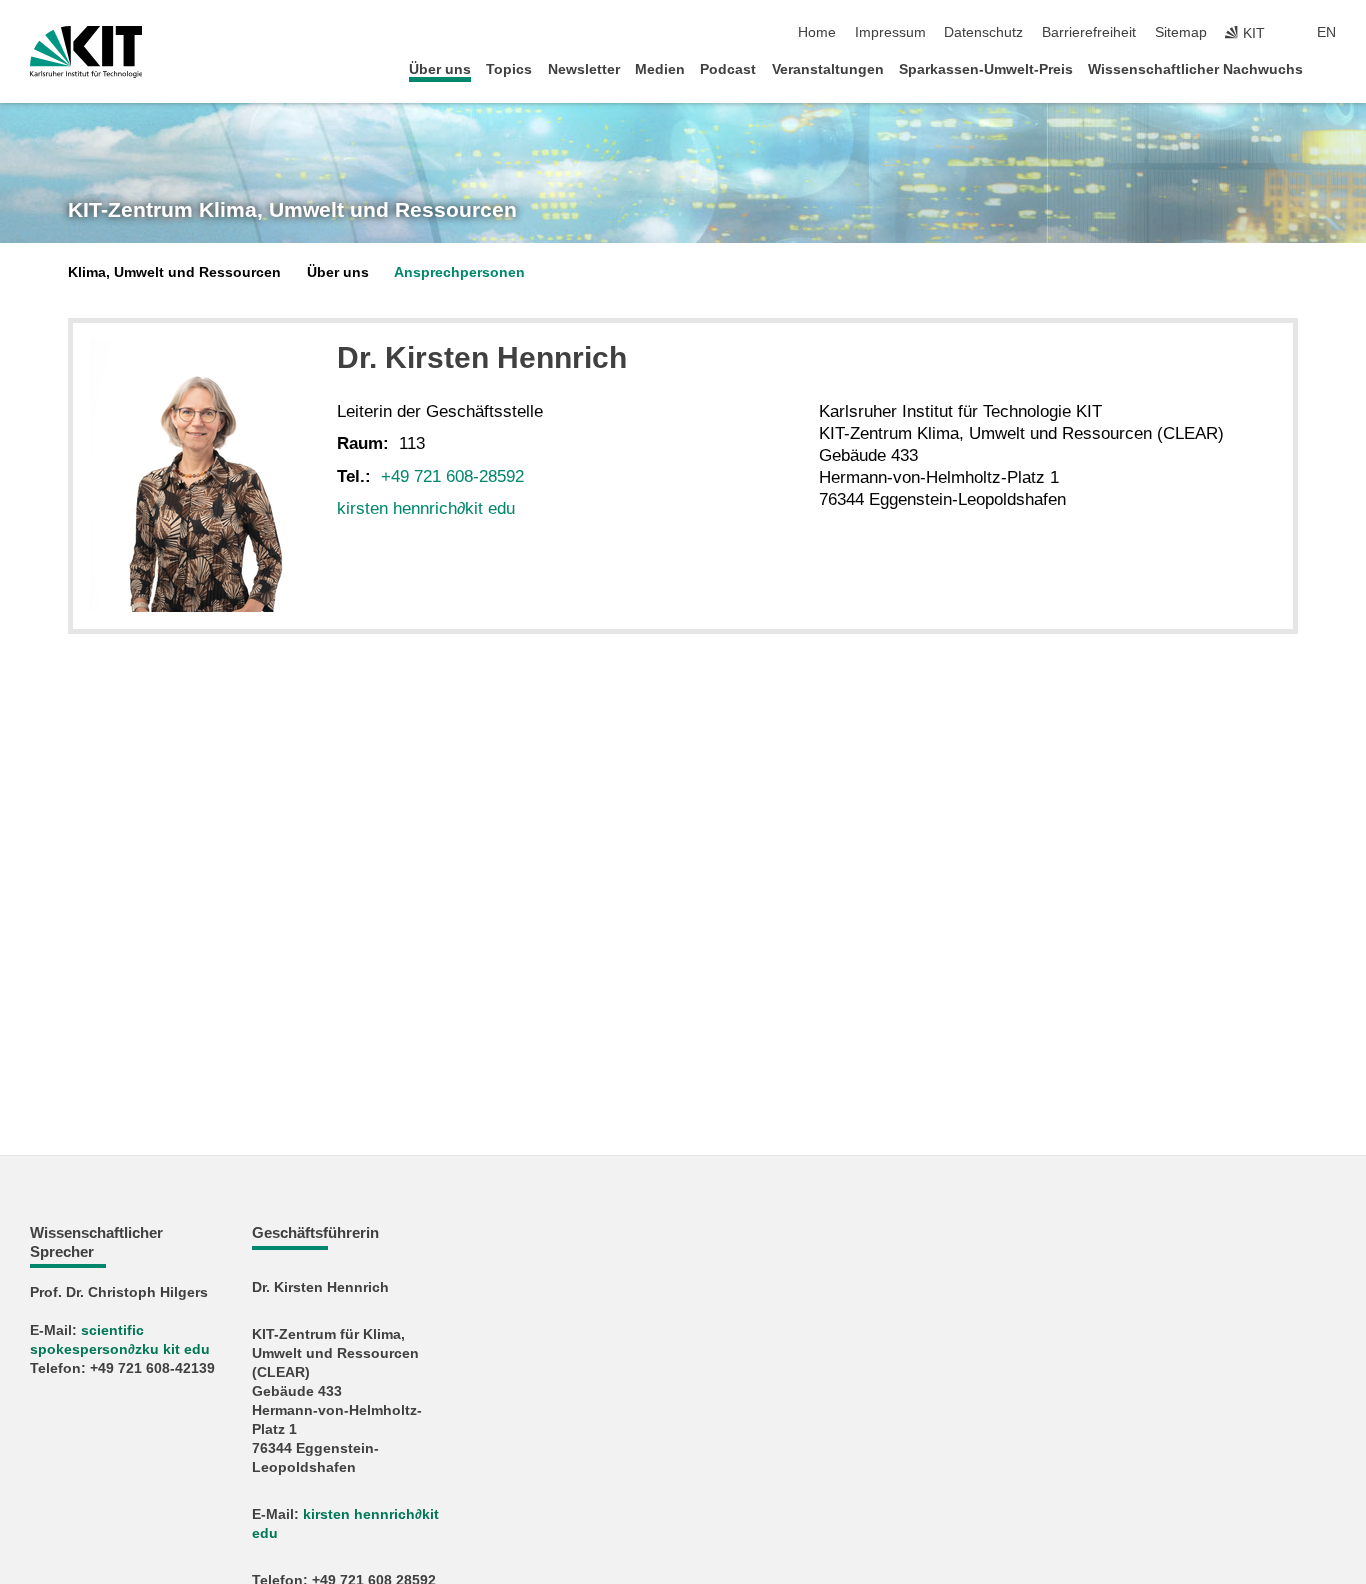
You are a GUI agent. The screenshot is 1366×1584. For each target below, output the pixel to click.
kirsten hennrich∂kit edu (426, 508)
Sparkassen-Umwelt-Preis (986, 69)
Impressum (890, 32)
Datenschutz (983, 32)
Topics (509, 69)
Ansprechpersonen (459, 272)
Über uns (440, 69)
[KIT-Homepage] (86, 52)
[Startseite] (1330, 68)
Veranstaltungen (828, 69)
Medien (660, 69)
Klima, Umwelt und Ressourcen (174, 272)
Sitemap (1181, 32)
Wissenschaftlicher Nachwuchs (1195, 69)
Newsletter (584, 69)
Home (817, 32)
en (1326, 32)
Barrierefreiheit (1089, 32)
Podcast (728, 69)
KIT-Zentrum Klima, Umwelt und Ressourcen (292, 210)
